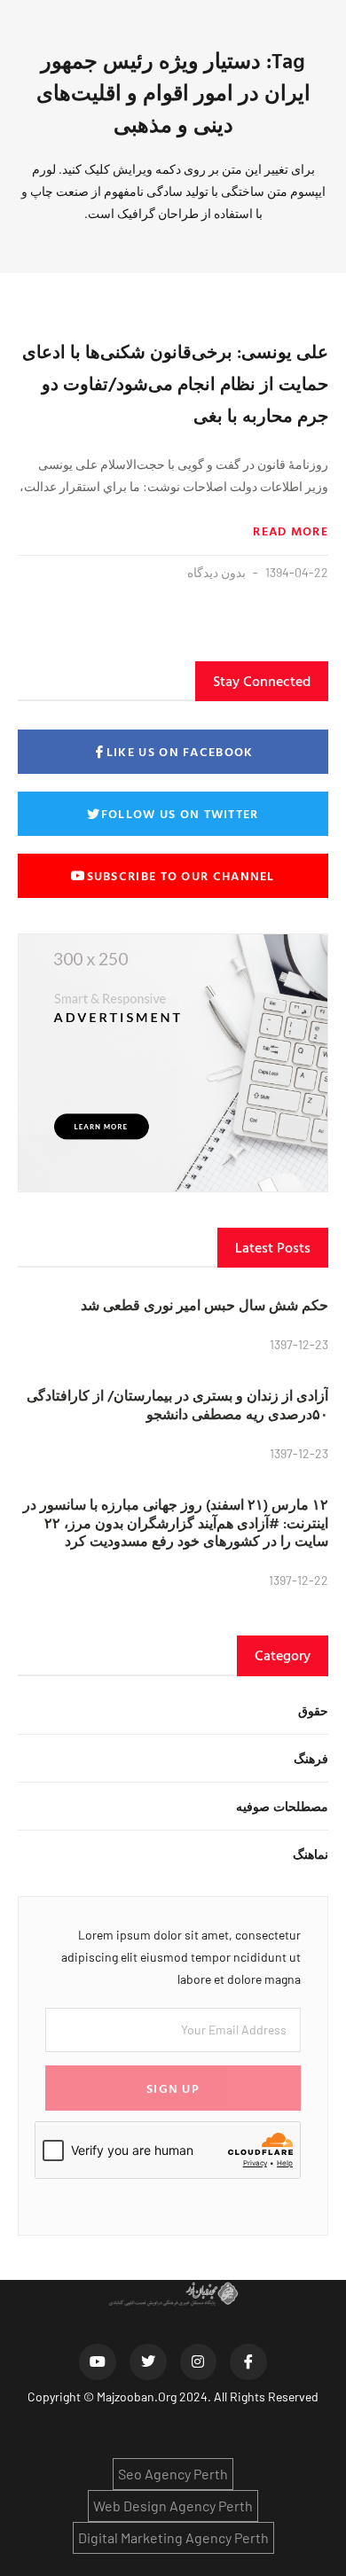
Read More (291, 531)
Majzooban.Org (137, 2396)
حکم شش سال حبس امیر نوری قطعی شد (204, 1305)
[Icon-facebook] (248, 2362)
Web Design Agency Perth (173, 2506)
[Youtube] (98, 2362)
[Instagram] (199, 2362)
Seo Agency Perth (173, 2474)
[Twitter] (148, 2362)
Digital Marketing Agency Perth (173, 2537)
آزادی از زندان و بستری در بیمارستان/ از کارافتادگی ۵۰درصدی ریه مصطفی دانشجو (177, 1405)
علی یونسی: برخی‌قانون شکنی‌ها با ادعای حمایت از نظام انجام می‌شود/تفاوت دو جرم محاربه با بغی (175, 383)
